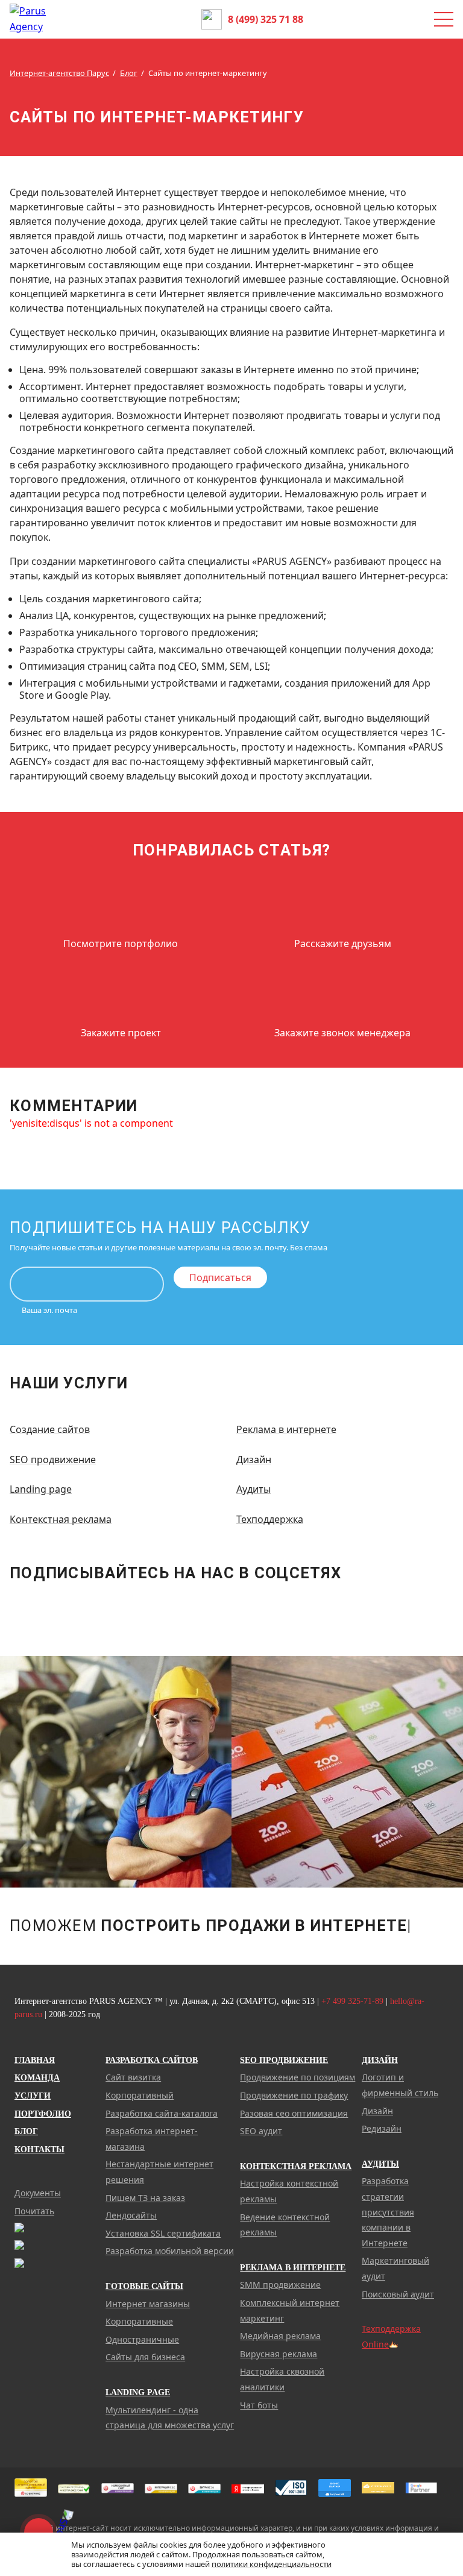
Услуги (33, 2096)
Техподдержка (270, 1519)
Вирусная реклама (279, 2354)
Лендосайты (131, 2215)
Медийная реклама (280, 2336)
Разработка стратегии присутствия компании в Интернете (388, 2212)
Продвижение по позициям (298, 2077)
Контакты (39, 2149)
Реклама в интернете (286, 1429)
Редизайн (382, 2128)
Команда (37, 2078)
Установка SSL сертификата (163, 2233)
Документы (38, 2193)
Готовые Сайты (144, 2286)
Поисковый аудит (398, 2294)
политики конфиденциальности (272, 2564)
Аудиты (254, 1489)
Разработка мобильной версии (170, 2251)
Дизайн (254, 1460)
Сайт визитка (133, 2077)
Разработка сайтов (152, 2060)
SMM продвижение (280, 2285)
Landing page (41, 1489)
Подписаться (220, 1277)
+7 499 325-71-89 (352, 2001)
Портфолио (43, 2114)
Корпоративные (139, 2321)
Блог (26, 2131)
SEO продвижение (53, 1460)
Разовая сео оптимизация (294, 2113)
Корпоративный (140, 2095)
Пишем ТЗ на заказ (145, 2198)
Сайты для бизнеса (145, 2357)
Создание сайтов (50, 1429)
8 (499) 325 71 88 (266, 19)
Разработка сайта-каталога (162, 2113)
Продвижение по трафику (294, 2095)
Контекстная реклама (61, 1519)
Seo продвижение (284, 2060)
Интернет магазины (148, 2304)
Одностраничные (142, 2339)
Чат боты (259, 2405)
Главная (35, 2060)
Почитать (34, 2211)
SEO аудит (261, 2131)
